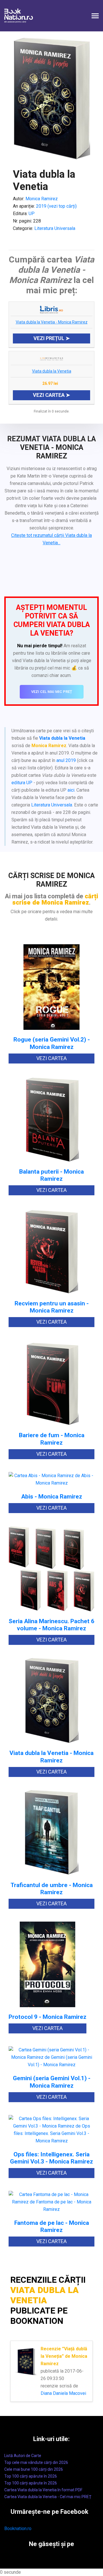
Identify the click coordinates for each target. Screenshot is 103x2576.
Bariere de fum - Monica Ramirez (52, 1439)
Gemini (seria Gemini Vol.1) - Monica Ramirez (52, 2082)
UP (32, 214)
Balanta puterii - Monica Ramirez (51, 1175)
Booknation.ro (18, 2529)
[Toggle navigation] (95, 16)
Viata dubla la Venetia (52, 371)
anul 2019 (66, 760)
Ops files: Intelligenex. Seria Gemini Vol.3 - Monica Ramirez (51, 2158)
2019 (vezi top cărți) (56, 206)
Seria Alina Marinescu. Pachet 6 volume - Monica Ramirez (51, 1625)
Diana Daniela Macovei (63, 2393)
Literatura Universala (55, 228)
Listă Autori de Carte (23, 2456)
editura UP (22, 783)
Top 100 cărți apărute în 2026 (31, 2476)
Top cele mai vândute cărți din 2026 (36, 2462)
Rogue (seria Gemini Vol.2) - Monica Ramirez (52, 1043)
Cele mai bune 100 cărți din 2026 (34, 2469)
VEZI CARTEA (51, 1058)
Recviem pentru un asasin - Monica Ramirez (52, 1307)
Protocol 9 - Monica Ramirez (47, 2017)
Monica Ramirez (42, 199)
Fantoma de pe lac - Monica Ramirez (52, 2227)
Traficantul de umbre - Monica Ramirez (52, 1889)
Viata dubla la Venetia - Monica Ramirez (52, 322)
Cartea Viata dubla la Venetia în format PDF (43, 2490)
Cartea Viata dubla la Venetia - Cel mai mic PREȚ (48, 2497)
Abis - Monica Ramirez (52, 1497)
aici (71, 790)
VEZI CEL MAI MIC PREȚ (52, 692)
